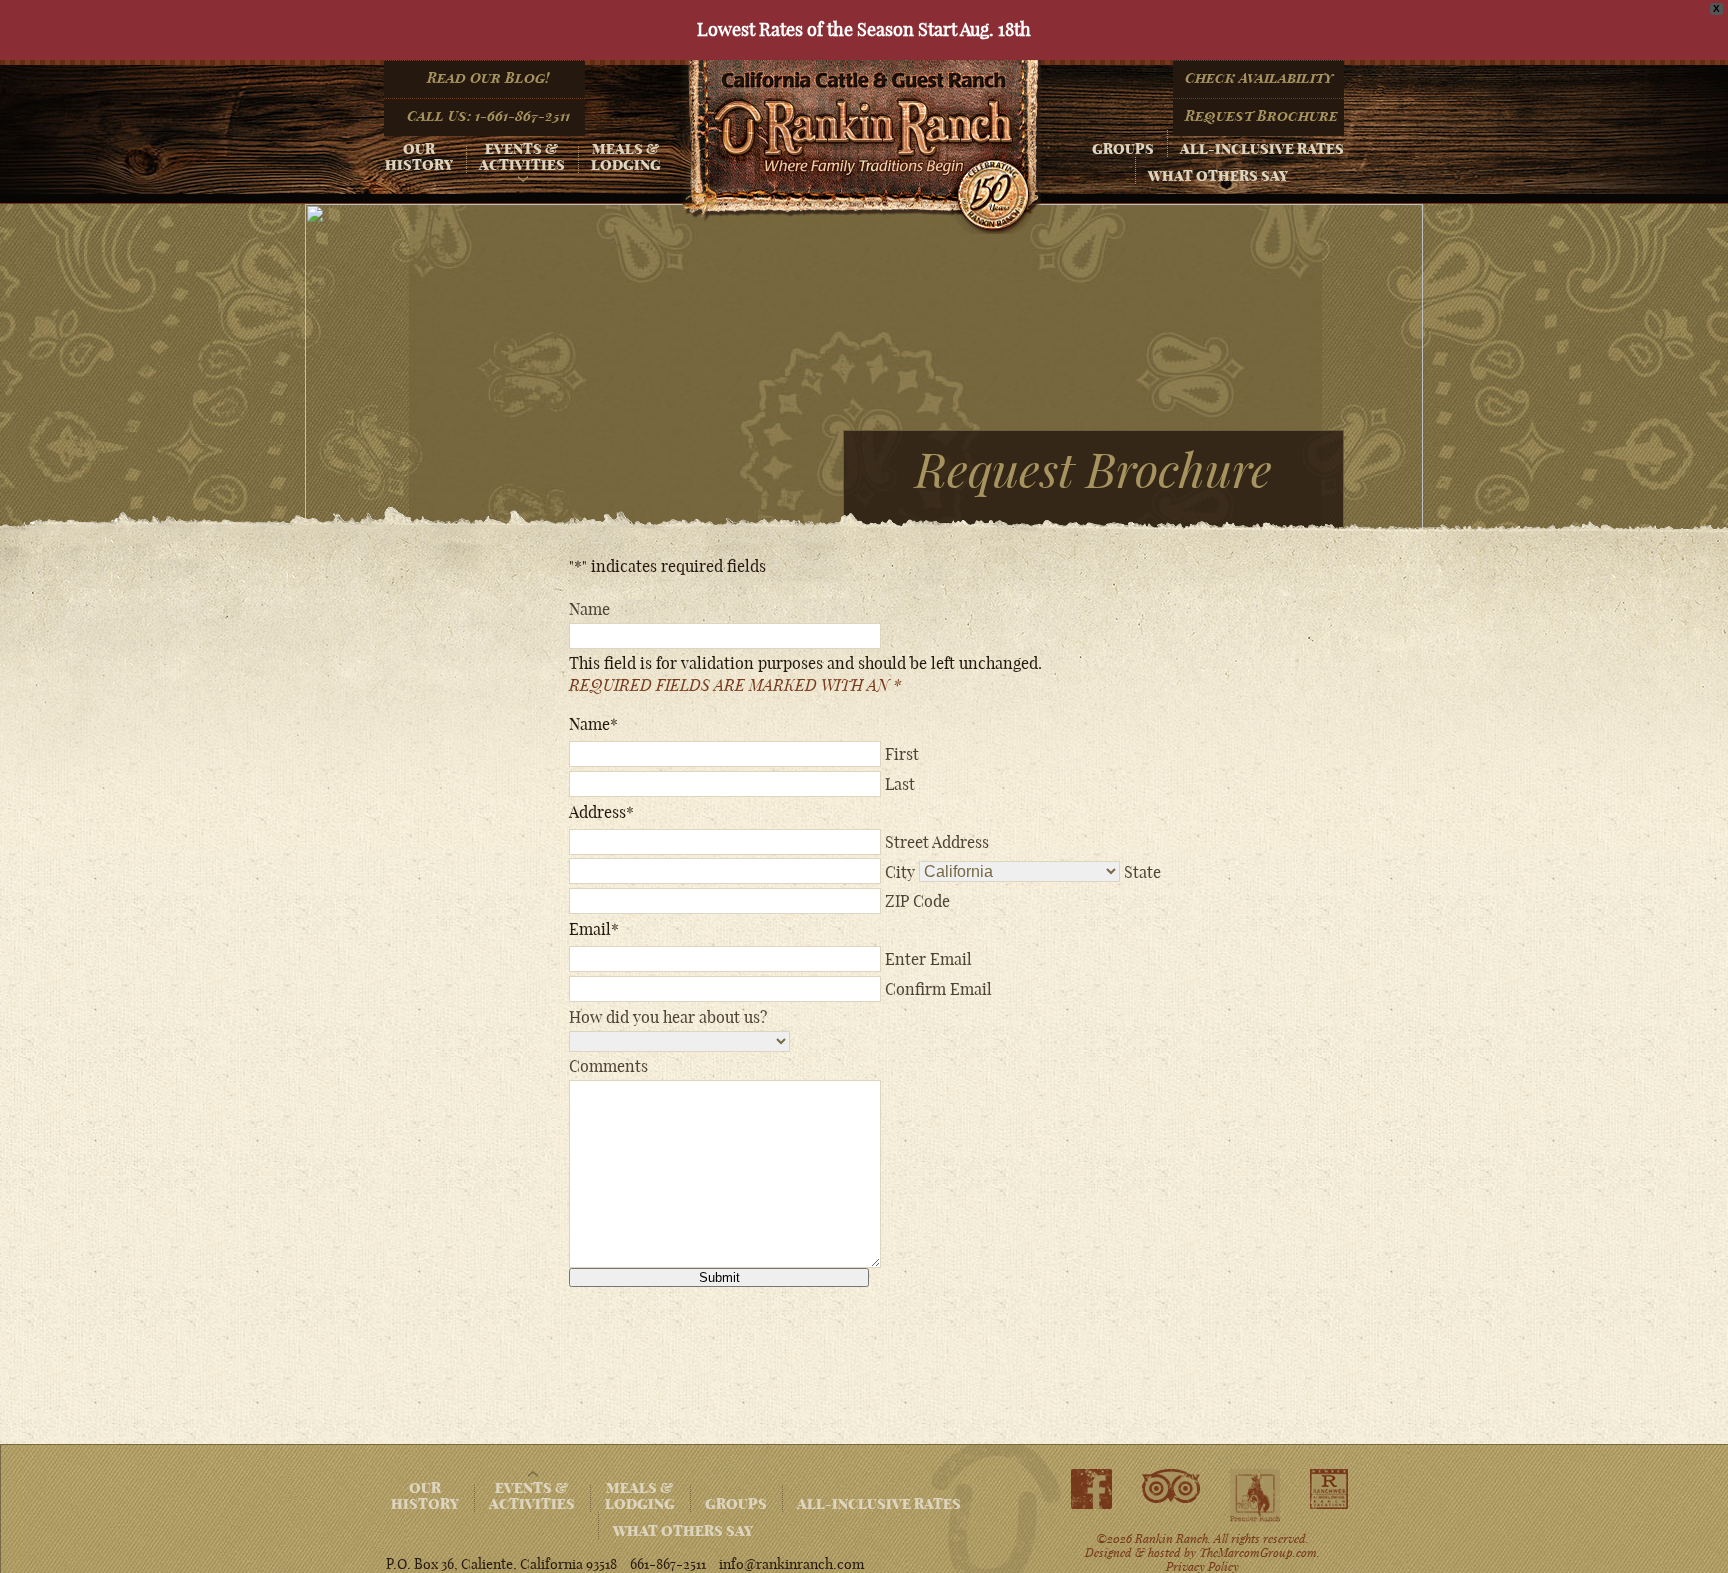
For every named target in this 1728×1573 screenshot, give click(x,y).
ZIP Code (917, 901)
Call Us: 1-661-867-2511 (488, 116)
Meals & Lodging (626, 157)
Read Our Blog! (488, 78)
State (1142, 871)
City (900, 871)
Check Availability (1259, 78)
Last (900, 784)
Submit (719, 1277)
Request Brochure (1261, 116)
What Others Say (1218, 176)
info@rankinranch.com (791, 1564)
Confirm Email (938, 989)
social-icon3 (1255, 1496)
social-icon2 (1171, 1487)
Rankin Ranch (861, 147)
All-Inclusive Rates (1262, 149)
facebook (1091, 1489)
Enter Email (928, 959)
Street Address (937, 842)
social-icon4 (1329, 1489)
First (902, 754)
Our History (419, 157)
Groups (1123, 149)
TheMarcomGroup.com (1258, 1552)
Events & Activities (522, 157)
